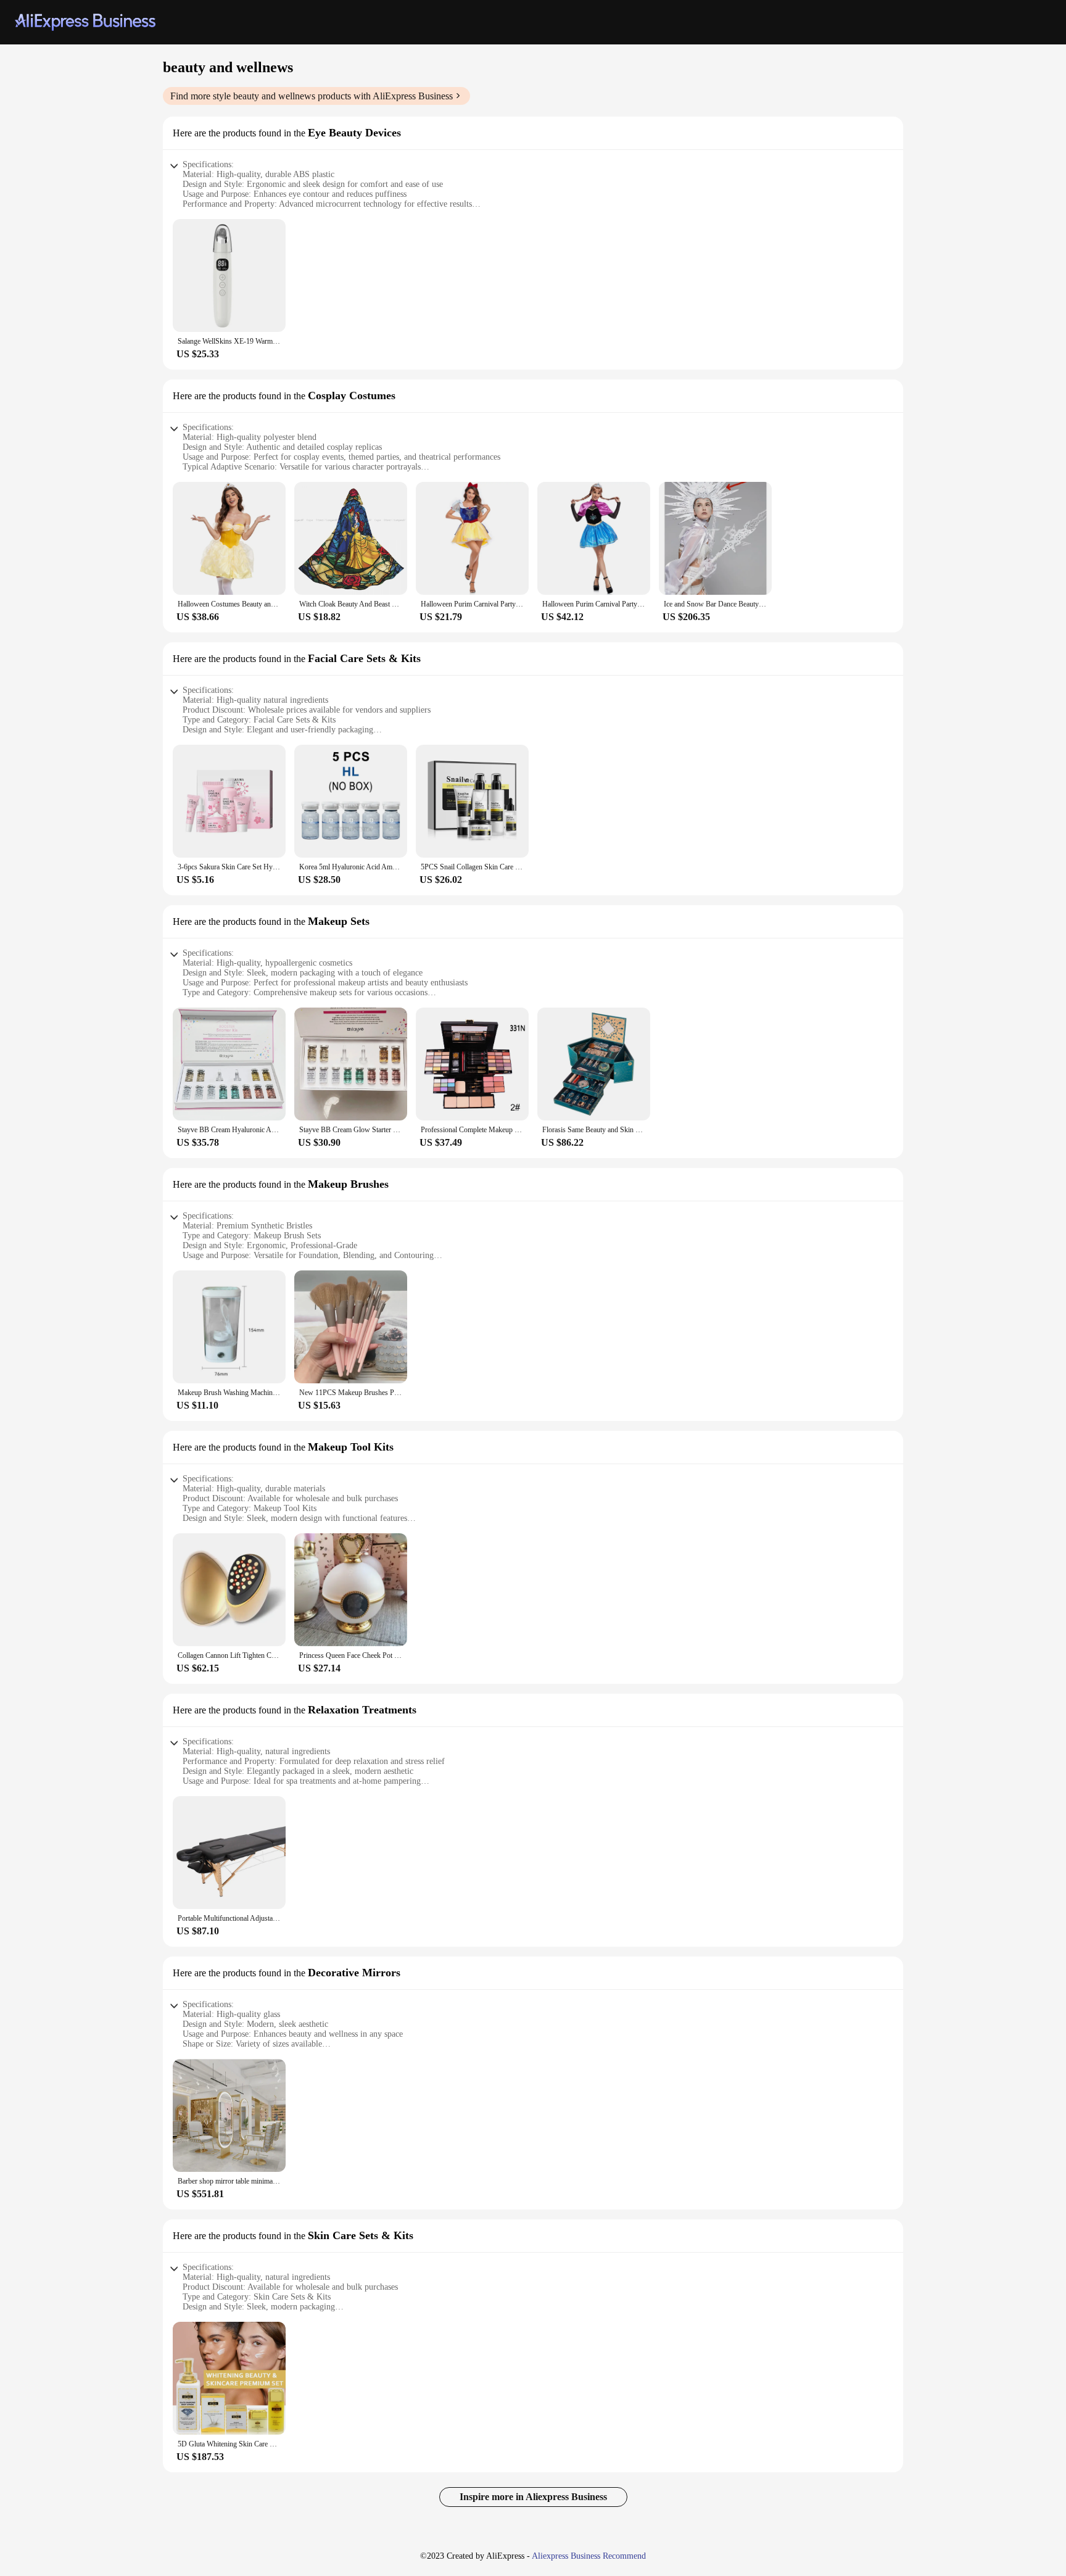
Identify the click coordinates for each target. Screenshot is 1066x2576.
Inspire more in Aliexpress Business (533, 2497)
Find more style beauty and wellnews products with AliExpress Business (312, 96)
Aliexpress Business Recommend (589, 2556)
